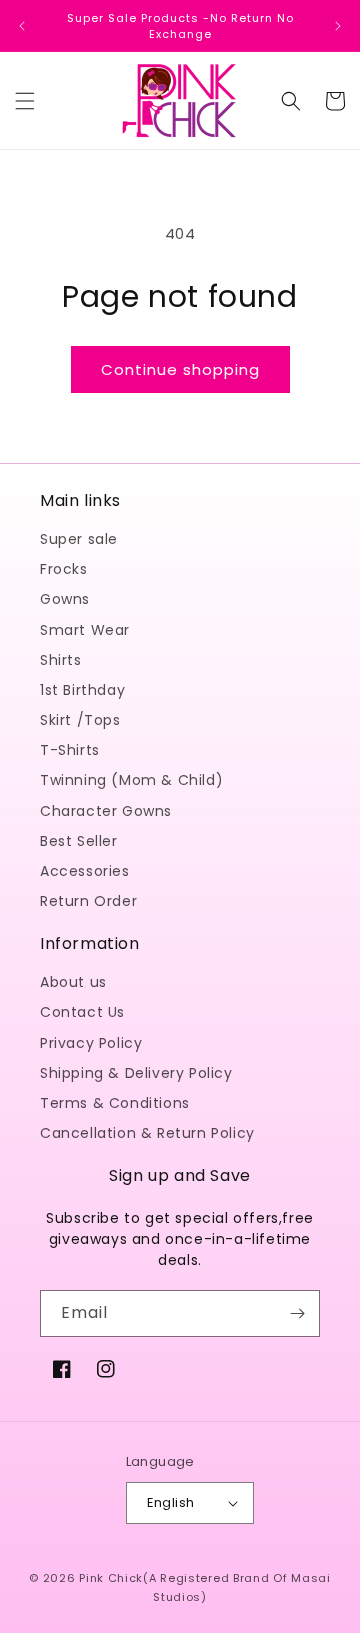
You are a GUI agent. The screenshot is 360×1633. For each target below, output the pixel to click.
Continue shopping (180, 369)
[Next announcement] (338, 26)
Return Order (88, 901)
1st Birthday (82, 690)
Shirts (61, 660)
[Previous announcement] (22, 26)
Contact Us (82, 1012)
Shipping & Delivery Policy (136, 1073)
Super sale (79, 539)
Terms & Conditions (115, 1103)
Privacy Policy (91, 1043)
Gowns (65, 599)
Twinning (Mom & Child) (131, 780)
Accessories (85, 871)
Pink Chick (111, 1578)
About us (73, 982)
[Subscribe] (297, 1313)
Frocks (64, 569)
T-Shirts (70, 750)
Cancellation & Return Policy (147, 1133)
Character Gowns (106, 811)
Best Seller (79, 841)
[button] (25, 101)
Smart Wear (85, 630)
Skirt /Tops (80, 720)
